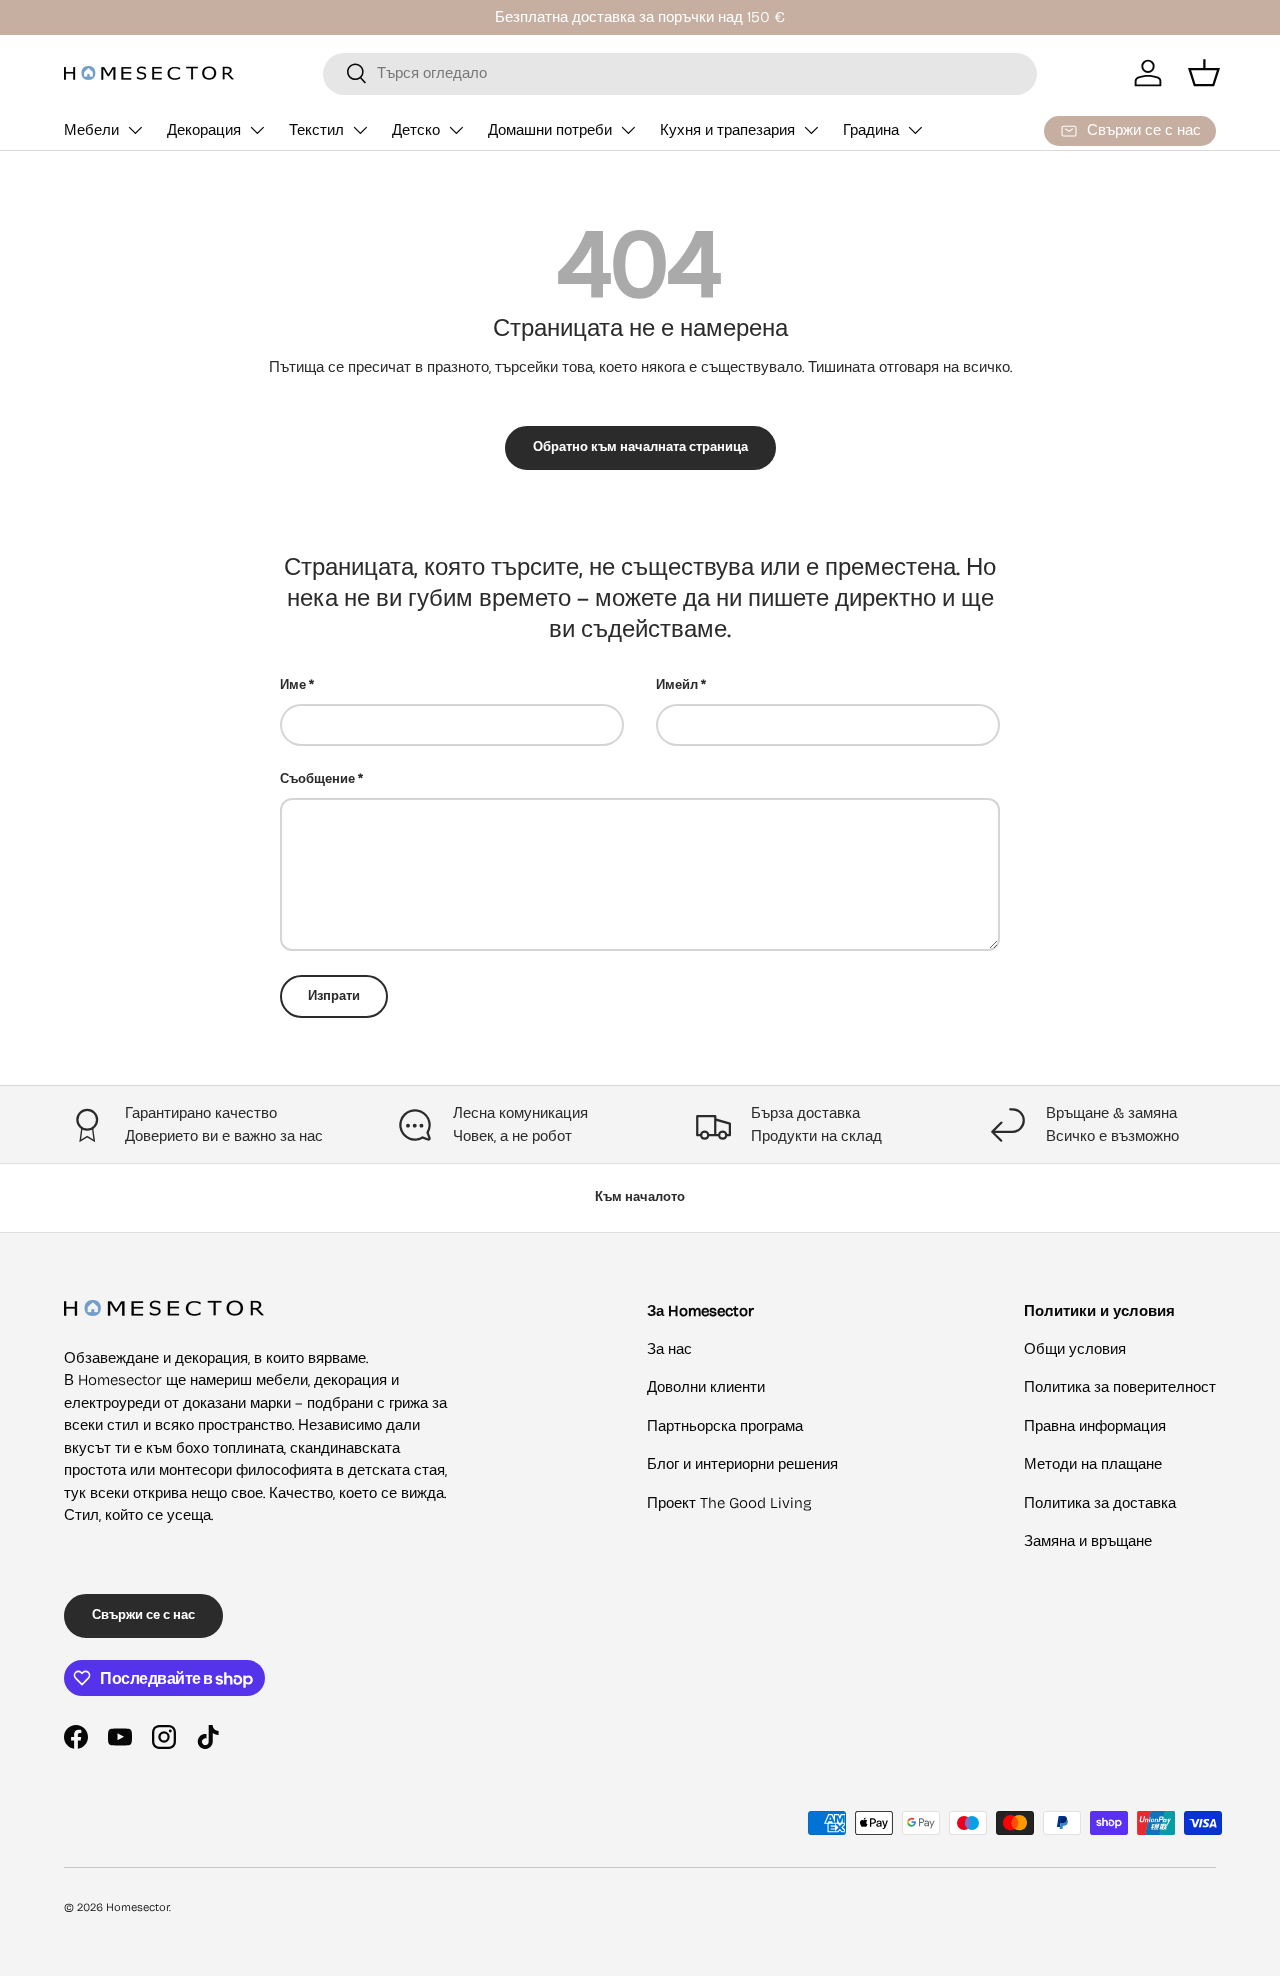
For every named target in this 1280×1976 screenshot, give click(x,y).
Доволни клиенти (706, 1387)
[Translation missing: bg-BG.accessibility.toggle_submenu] (135, 130)
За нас (669, 1349)
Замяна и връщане (1088, 1541)
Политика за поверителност (1120, 1387)
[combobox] (680, 73)
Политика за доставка (1100, 1503)
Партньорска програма (725, 1426)
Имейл (677, 685)
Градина (871, 130)
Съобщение (317, 779)
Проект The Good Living (729, 1503)
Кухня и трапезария (727, 130)
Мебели (91, 130)
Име (293, 685)
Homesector (137, 1907)
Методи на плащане (1093, 1464)
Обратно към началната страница (640, 447)
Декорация (204, 130)
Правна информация (1095, 1426)
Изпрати (334, 996)
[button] (1204, 73)
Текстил (316, 130)
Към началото (640, 1197)
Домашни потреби (550, 130)
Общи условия (1075, 1349)
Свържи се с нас (143, 1615)
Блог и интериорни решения (742, 1464)
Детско (416, 130)
